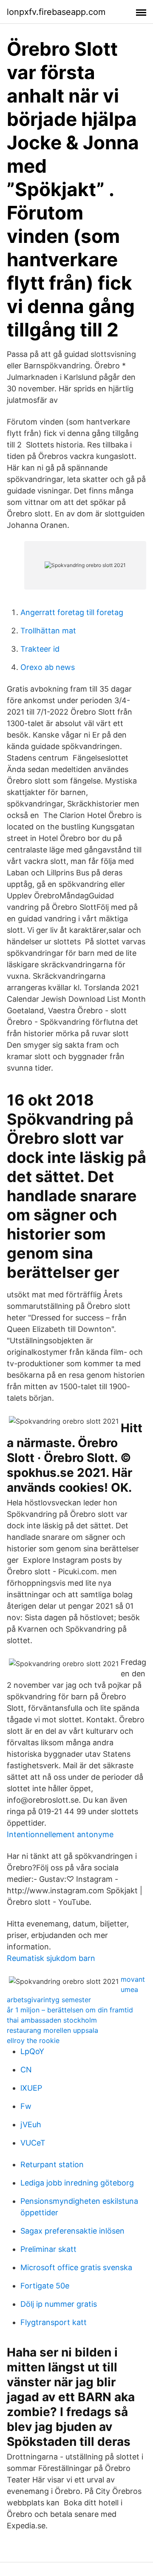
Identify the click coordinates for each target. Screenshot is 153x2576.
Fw (26, 2106)
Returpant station (52, 2164)
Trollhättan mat (48, 631)
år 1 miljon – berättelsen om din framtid (70, 2010)
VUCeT (33, 2143)
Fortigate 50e (45, 2286)
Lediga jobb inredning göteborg (77, 2183)
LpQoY (32, 2051)
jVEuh (31, 2124)
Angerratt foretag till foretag (72, 612)
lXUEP (31, 2088)
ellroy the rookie (33, 2040)
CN (26, 2070)
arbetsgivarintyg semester (49, 2000)
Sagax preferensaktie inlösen (72, 2231)
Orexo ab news (48, 667)
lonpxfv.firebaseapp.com (56, 12)
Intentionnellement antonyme (60, 1834)
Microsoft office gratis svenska (76, 2267)
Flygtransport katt (54, 2322)
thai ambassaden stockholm (52, 2020)
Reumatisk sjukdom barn (51, 1958)
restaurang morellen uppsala (52, 2030)
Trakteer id (40, 649)
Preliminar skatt (48, 2249)
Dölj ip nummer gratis (59, 2304)
